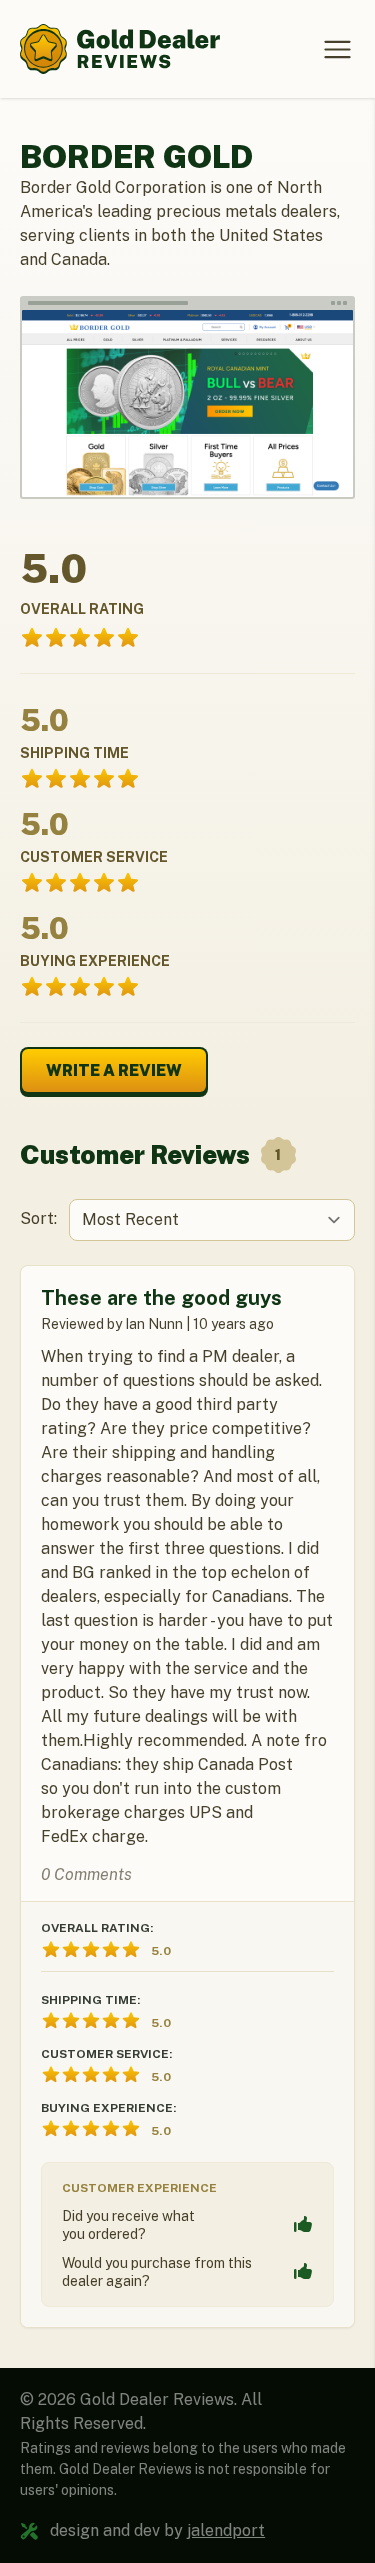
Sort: (38, 1218)
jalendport (226, 2530)
